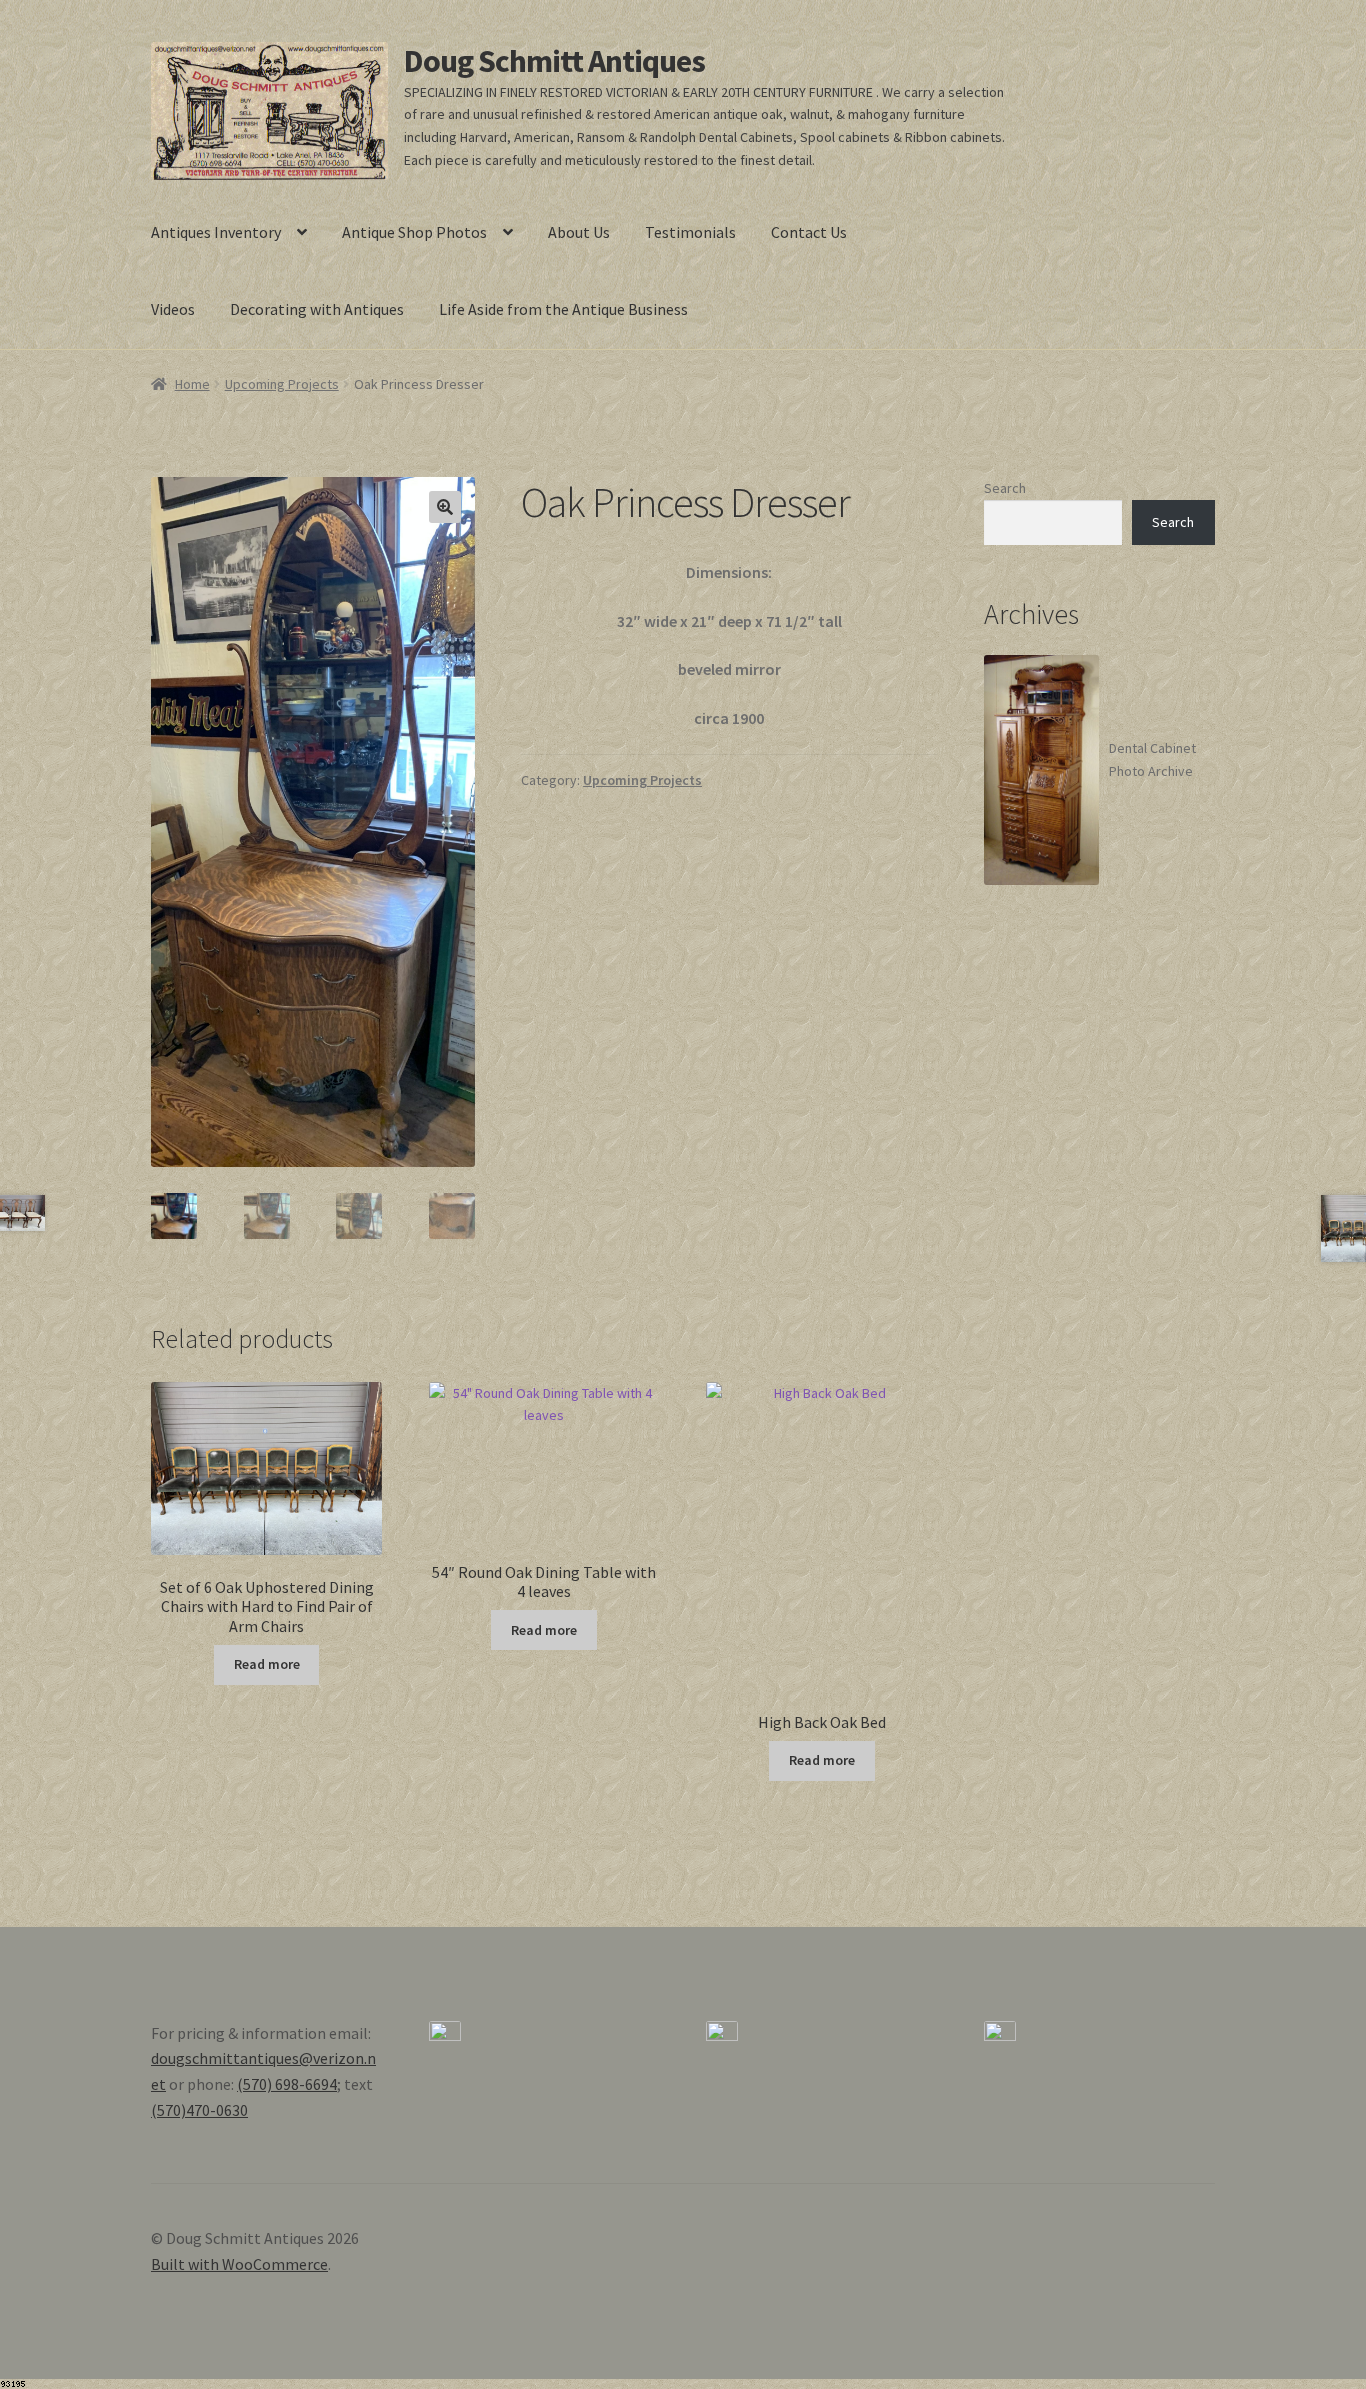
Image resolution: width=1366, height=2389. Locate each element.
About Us (579, 232)
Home (192, 384)
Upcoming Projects (282, 384)
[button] (445, 507)
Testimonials (690, 232)
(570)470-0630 (199, 2110)
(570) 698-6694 (287, 2084)
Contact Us (809, 232)
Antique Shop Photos (414, 232)
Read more (267, 1664)
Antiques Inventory (216, 232)
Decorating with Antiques (317, 309)
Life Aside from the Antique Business (563, 309)
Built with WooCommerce (239, 2264)
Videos (173, 309)
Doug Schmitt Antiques (554, 61)
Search (1005, 488)
